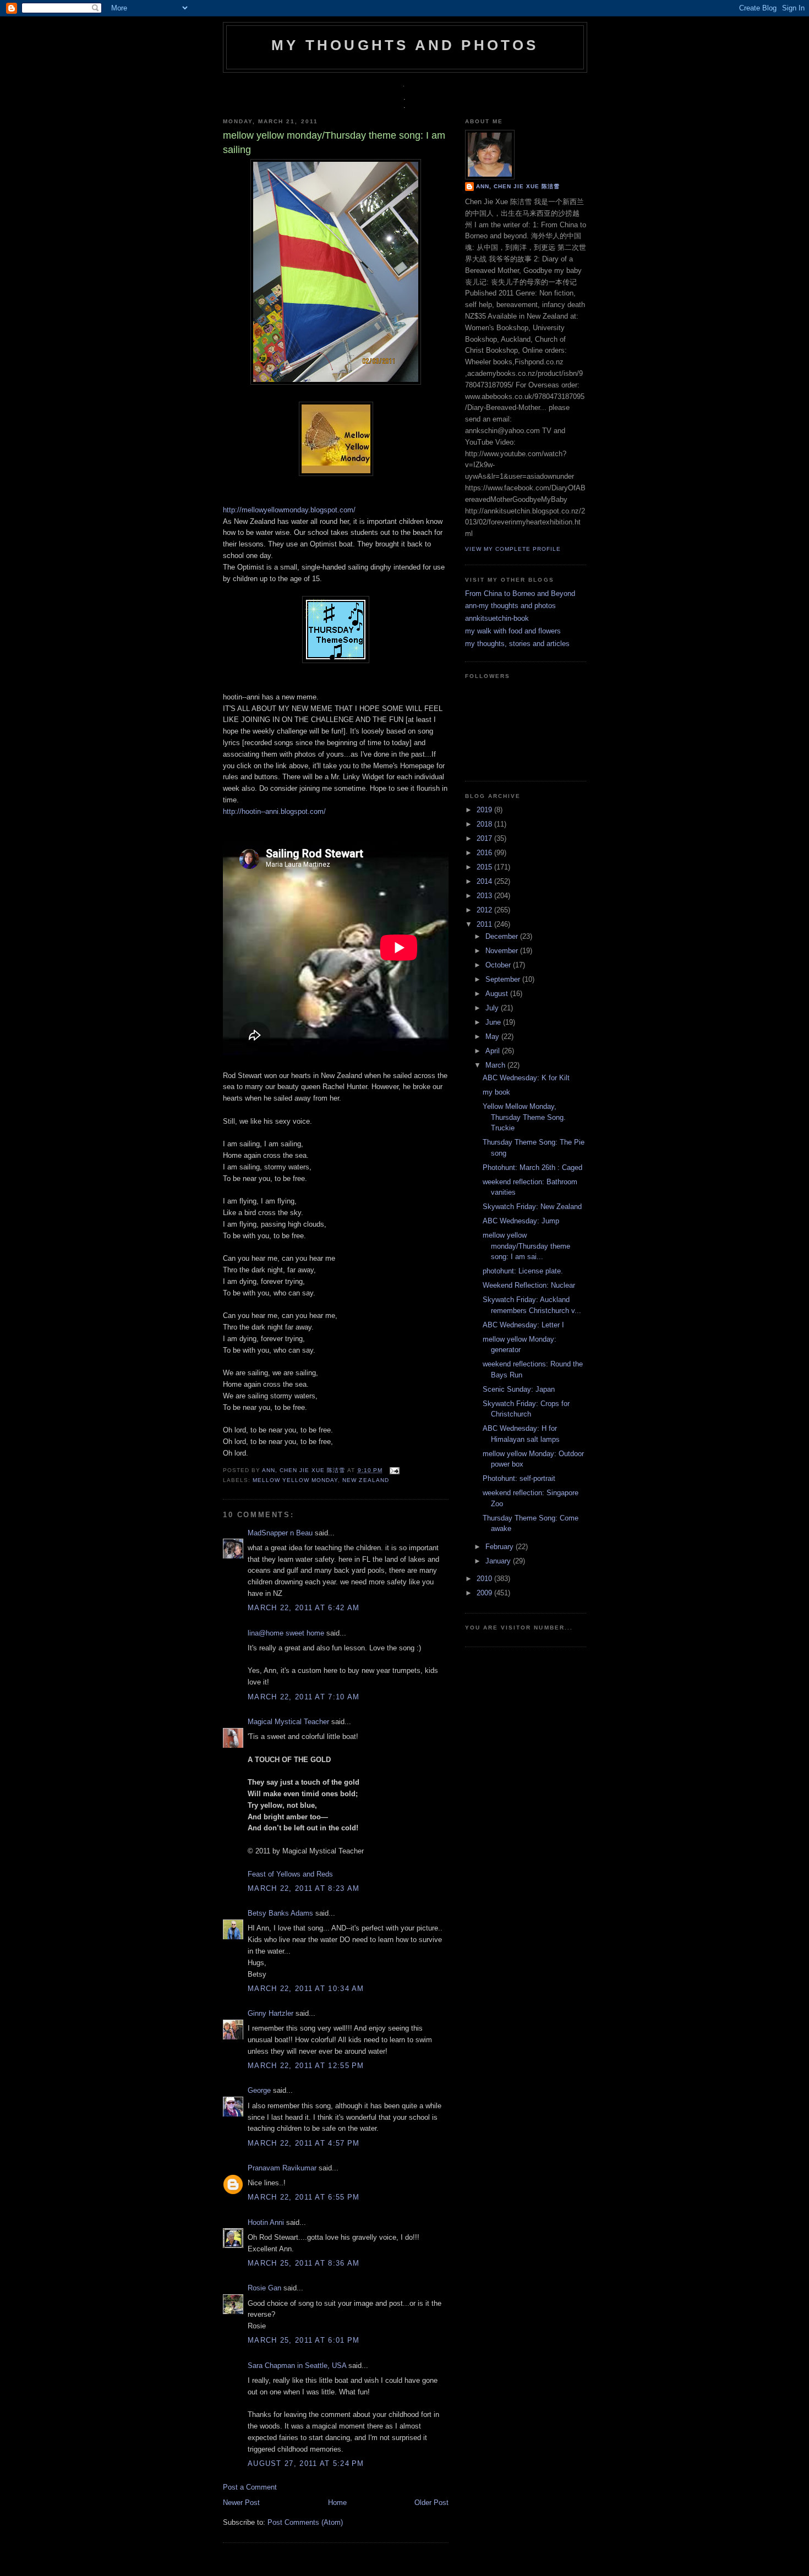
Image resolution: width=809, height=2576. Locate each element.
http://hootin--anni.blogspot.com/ (274, 811)
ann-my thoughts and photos (510, 606)
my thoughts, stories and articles (517, 644)
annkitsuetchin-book (497, 618)
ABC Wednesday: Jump (521, 1221)
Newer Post (241, 2503)
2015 (485, 867)
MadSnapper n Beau (280, 1533)
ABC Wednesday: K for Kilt (526, 1078)
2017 (485, 838)
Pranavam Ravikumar (282, 2168)
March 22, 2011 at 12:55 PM (306, 2066)
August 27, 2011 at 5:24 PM (306, 2463)
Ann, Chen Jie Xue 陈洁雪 (305, 1470)
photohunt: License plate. (523, 1271)
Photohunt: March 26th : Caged (532, 1167)
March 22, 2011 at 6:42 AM (304, 1608)
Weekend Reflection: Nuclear (529, 1285)
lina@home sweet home (286, 1633)
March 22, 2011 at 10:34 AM (306, 1989)
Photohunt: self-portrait (519, 1478)
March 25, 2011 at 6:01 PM (304, 2340)
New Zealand (365, 1480)
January (499, 1561)
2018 (485, 824)
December (503, 936)
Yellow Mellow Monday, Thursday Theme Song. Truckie (524, 1117)
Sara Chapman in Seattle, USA (297, 2366)
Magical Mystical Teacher (288, 1722)
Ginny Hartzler (270, 2013)
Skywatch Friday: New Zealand (532, 1207)
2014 (485, 881)
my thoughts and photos (405, 45)
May (493, 1037)
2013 (485, 896)
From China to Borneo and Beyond (520, 594)
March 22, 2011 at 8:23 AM (304, 1888)
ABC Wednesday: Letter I (523, 1325)
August (498, 994)
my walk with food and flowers (513, 631)
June (494, 1022)
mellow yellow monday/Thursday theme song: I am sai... (526, 1246)
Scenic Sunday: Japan (519, 1389)
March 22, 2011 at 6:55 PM (304, 2197)
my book (496, 1092)
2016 (485, 853)
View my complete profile (513, 549)
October (499, 965)
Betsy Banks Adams (280, 1913)
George (259, 2090)
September (504, 979)
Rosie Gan (264, 2288)
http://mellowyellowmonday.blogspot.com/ (289, 510)
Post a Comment (250, 2487)
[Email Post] (393, 1470)
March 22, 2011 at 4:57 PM (304, 2143)
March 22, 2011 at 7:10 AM (304, 1697)
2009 (485, 1593)
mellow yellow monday (295, 1480)
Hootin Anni (266, 2222)
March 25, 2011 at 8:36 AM (304, 2263)
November (503, 951)
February (501, 1547)
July (493, 1008)
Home (337, 2503)
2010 (485, 1579)
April (494, 1051)
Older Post (431, 2503)
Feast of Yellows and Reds (290, 1874)
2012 (485, 910)
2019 (485, 810)
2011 (485, 924)
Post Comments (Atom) (305, 2522)
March (496, 1065)
